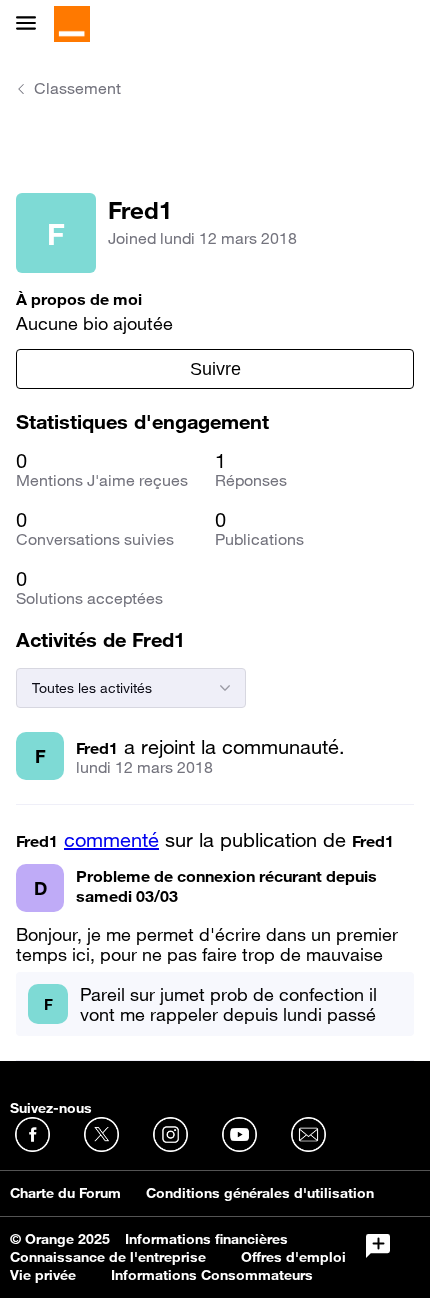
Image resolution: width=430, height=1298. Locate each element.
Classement (77, 88)
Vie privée (43, 1275)
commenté (111, 840)
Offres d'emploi (293, 1257)
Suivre (215, 369)
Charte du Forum (65, 1193)
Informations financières (206, 1239)
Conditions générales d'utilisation (260, 1193)
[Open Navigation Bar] (32, 24)
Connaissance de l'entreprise (108, 1257)
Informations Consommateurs (212, 1275)
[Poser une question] (378, 1246)
